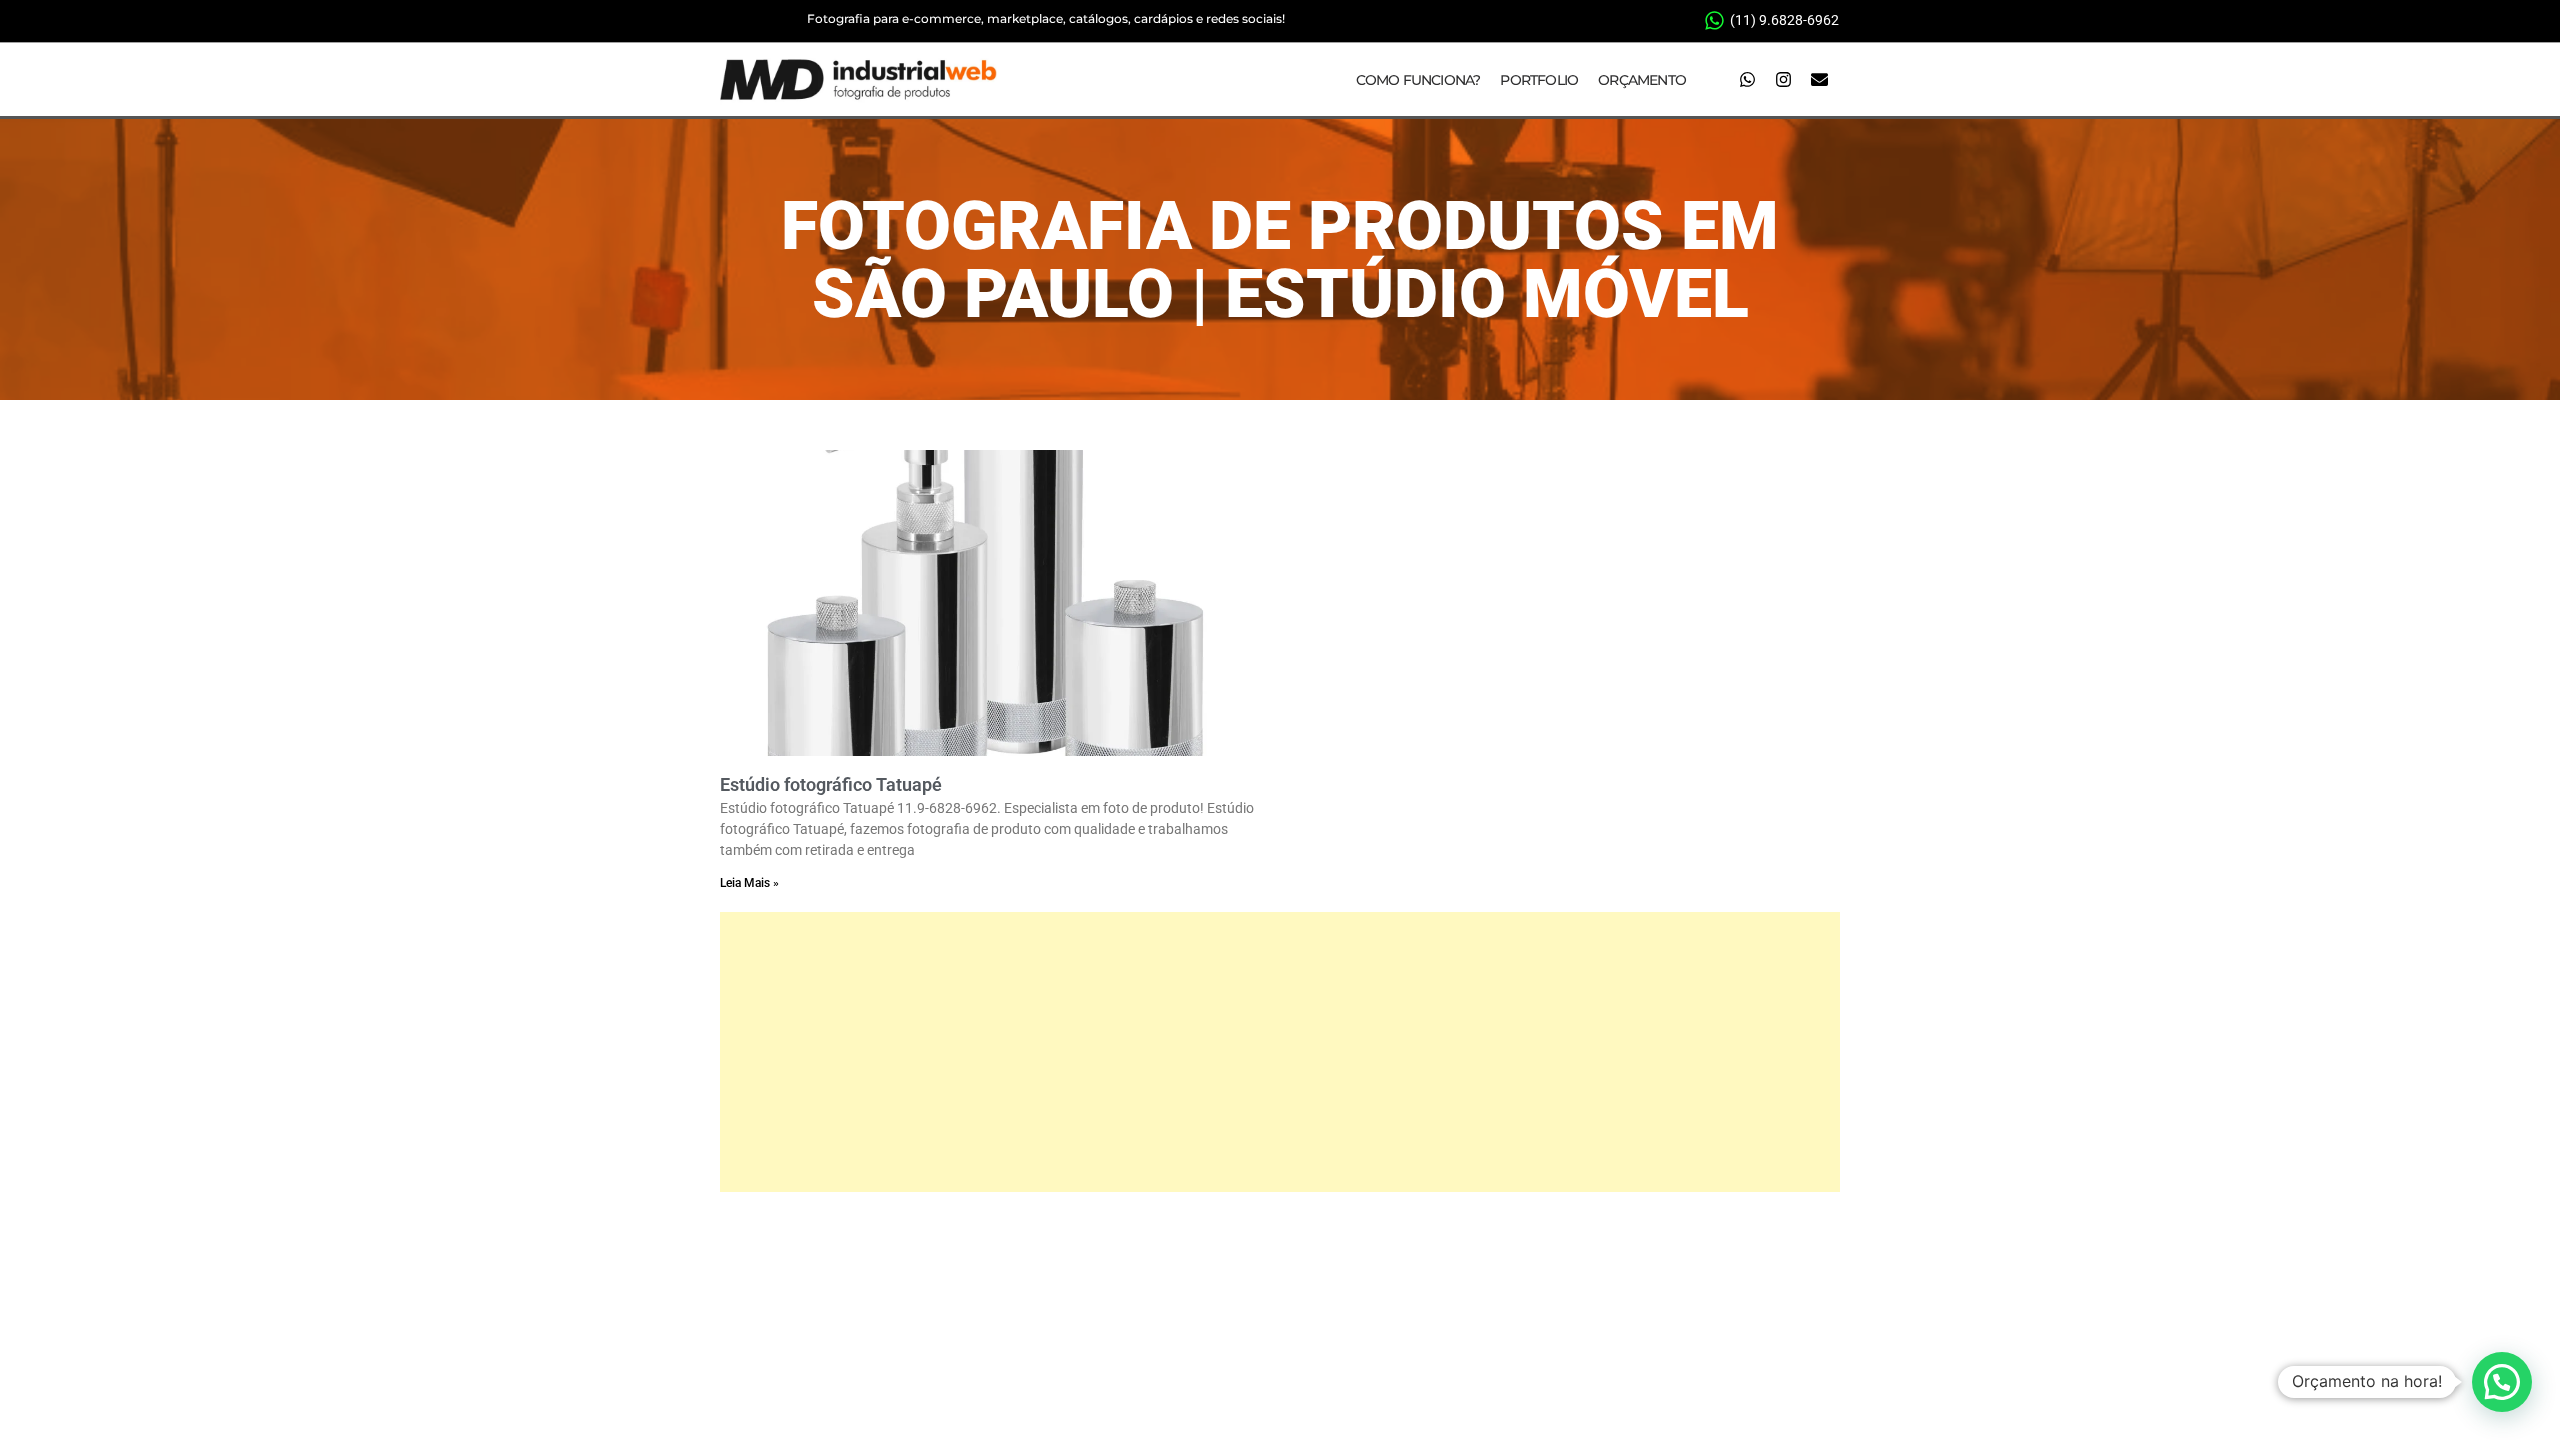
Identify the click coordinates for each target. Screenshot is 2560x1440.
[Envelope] (1819, 80)
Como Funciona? (1418, 80)
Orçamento (1642, 80)
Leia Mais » (749, 883)
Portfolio (1539, 80)
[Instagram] (1783, 80)
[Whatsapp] (1747, 80)
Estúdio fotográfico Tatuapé (831, 784)
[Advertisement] (1280, 1052)
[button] (2502, 1382)
